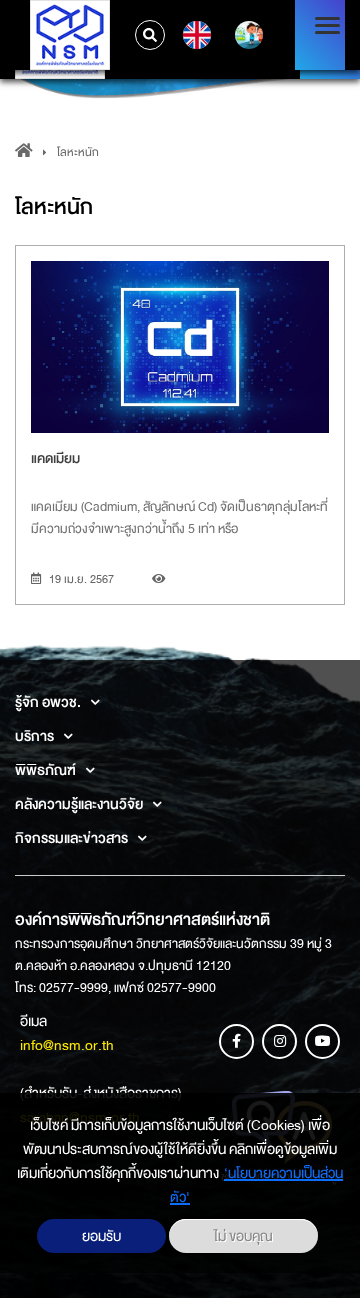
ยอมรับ (101, 1236)
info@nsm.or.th (67, 1045)
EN (194, 35)
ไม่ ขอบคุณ (243, 1236)
